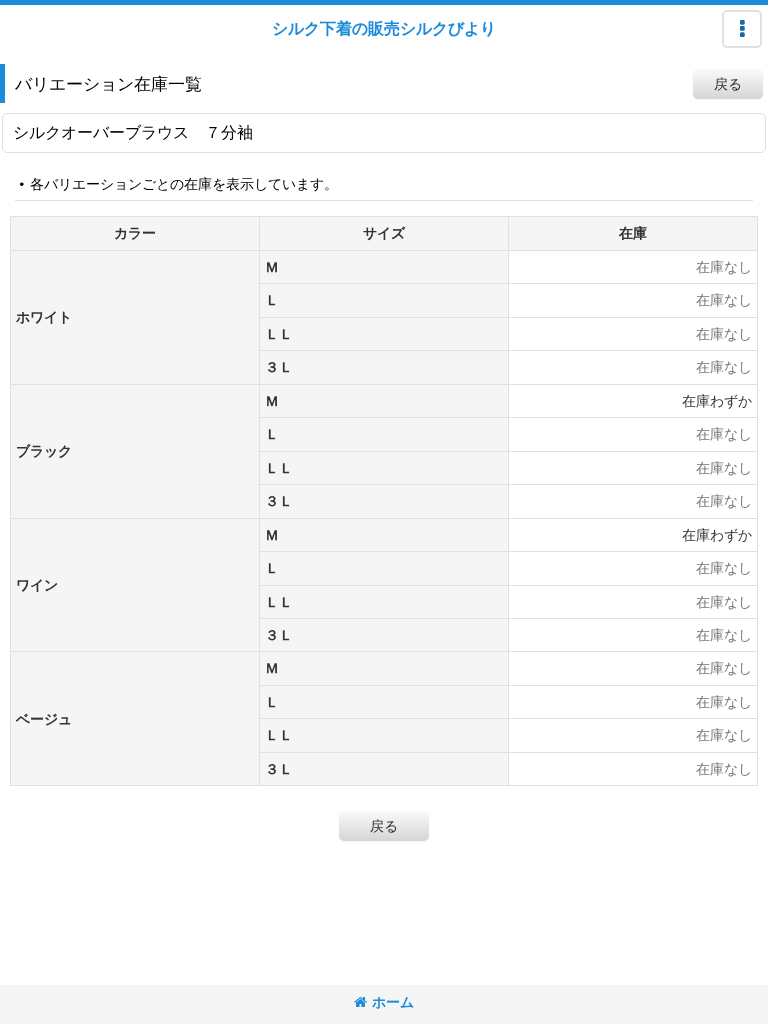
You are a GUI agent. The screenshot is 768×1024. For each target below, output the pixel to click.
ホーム (393, 1001)
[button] (742, 29)
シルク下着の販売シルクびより (384, 28)
